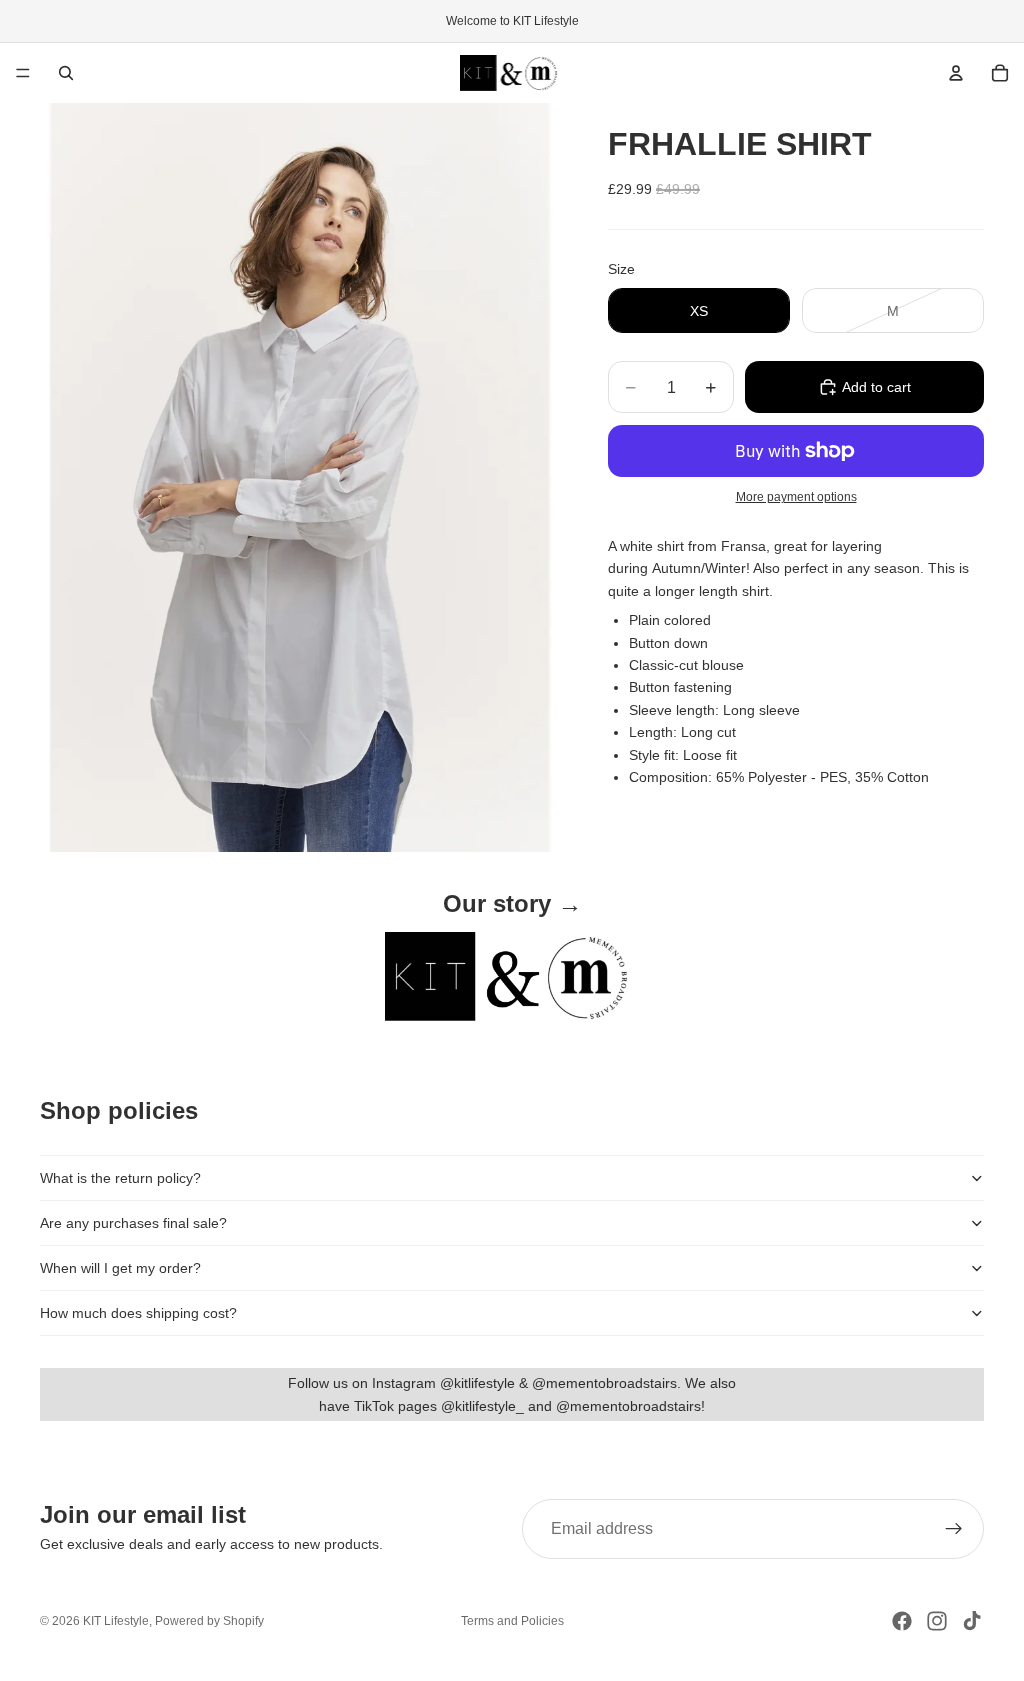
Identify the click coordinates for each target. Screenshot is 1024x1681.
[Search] (66, 73)
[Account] (956, 73)
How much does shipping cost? (138, 1313)
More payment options (796, 496)
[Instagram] (937, 1621)
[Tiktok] (972, 1621)
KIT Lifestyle (116, 1621)
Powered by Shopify (209, 1621)
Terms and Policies (512, 1621)
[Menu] (23, 73)
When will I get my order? (120, 1268)
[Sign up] (954, 1529)
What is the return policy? (120, 1178)
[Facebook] (902, 1621)
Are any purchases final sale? (133, 1223)
